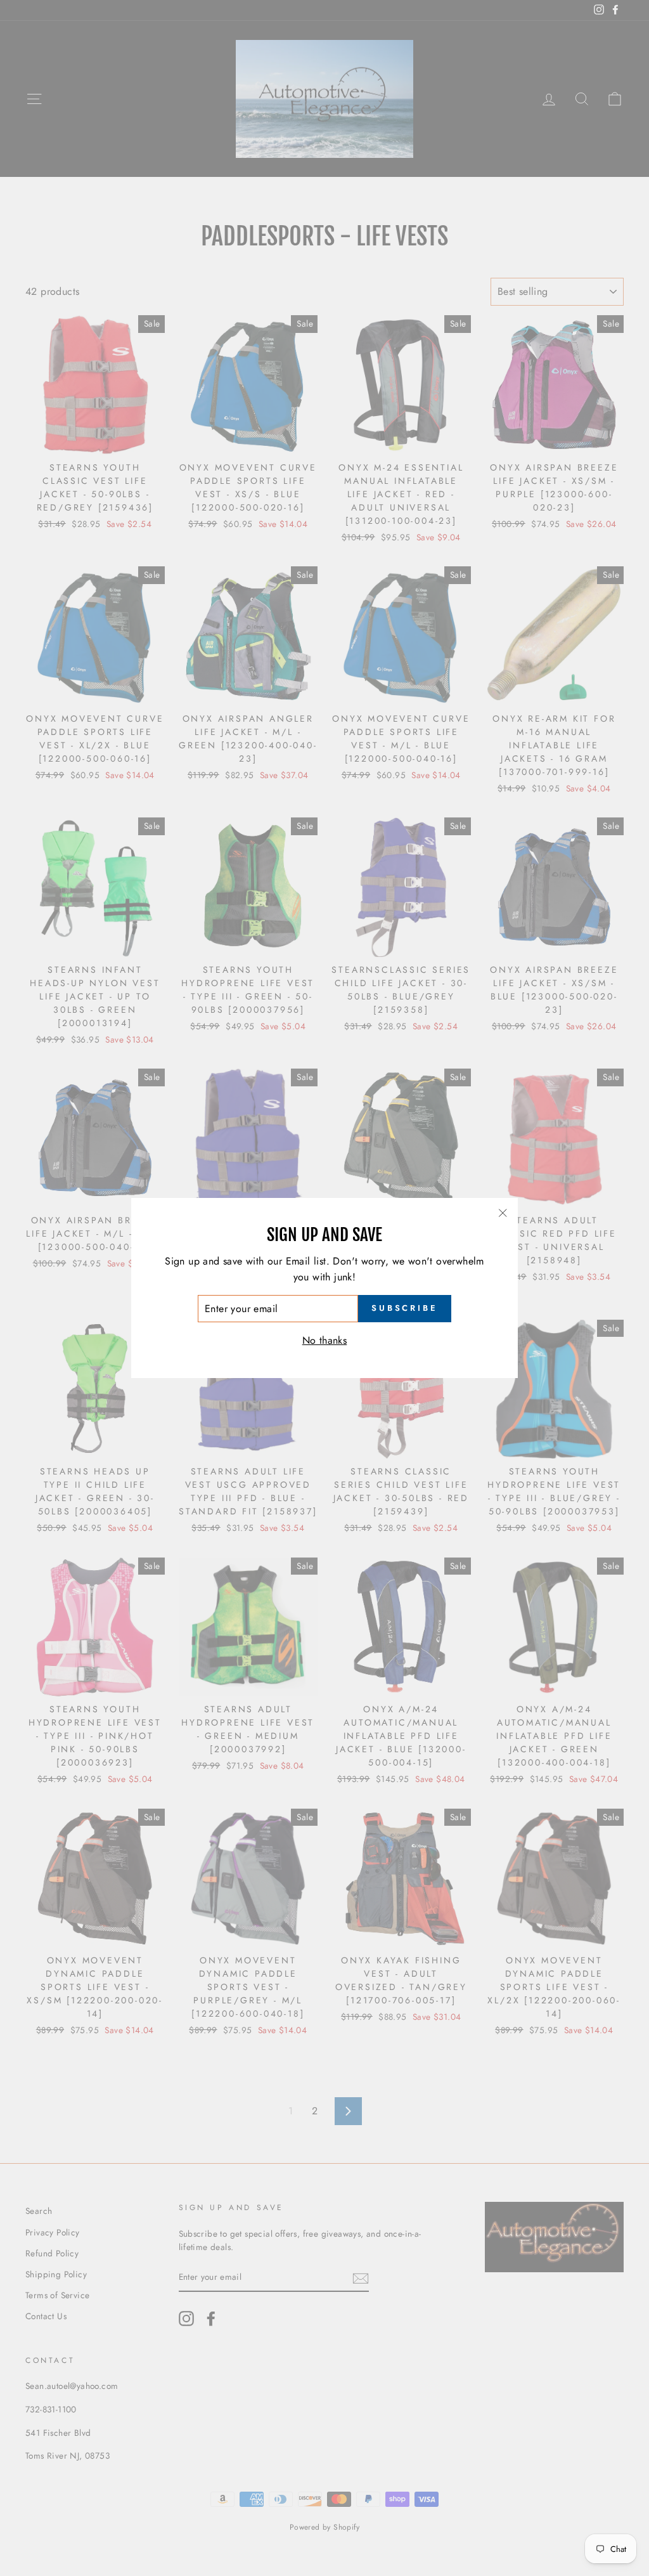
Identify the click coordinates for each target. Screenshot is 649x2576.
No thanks (325, 1340)
